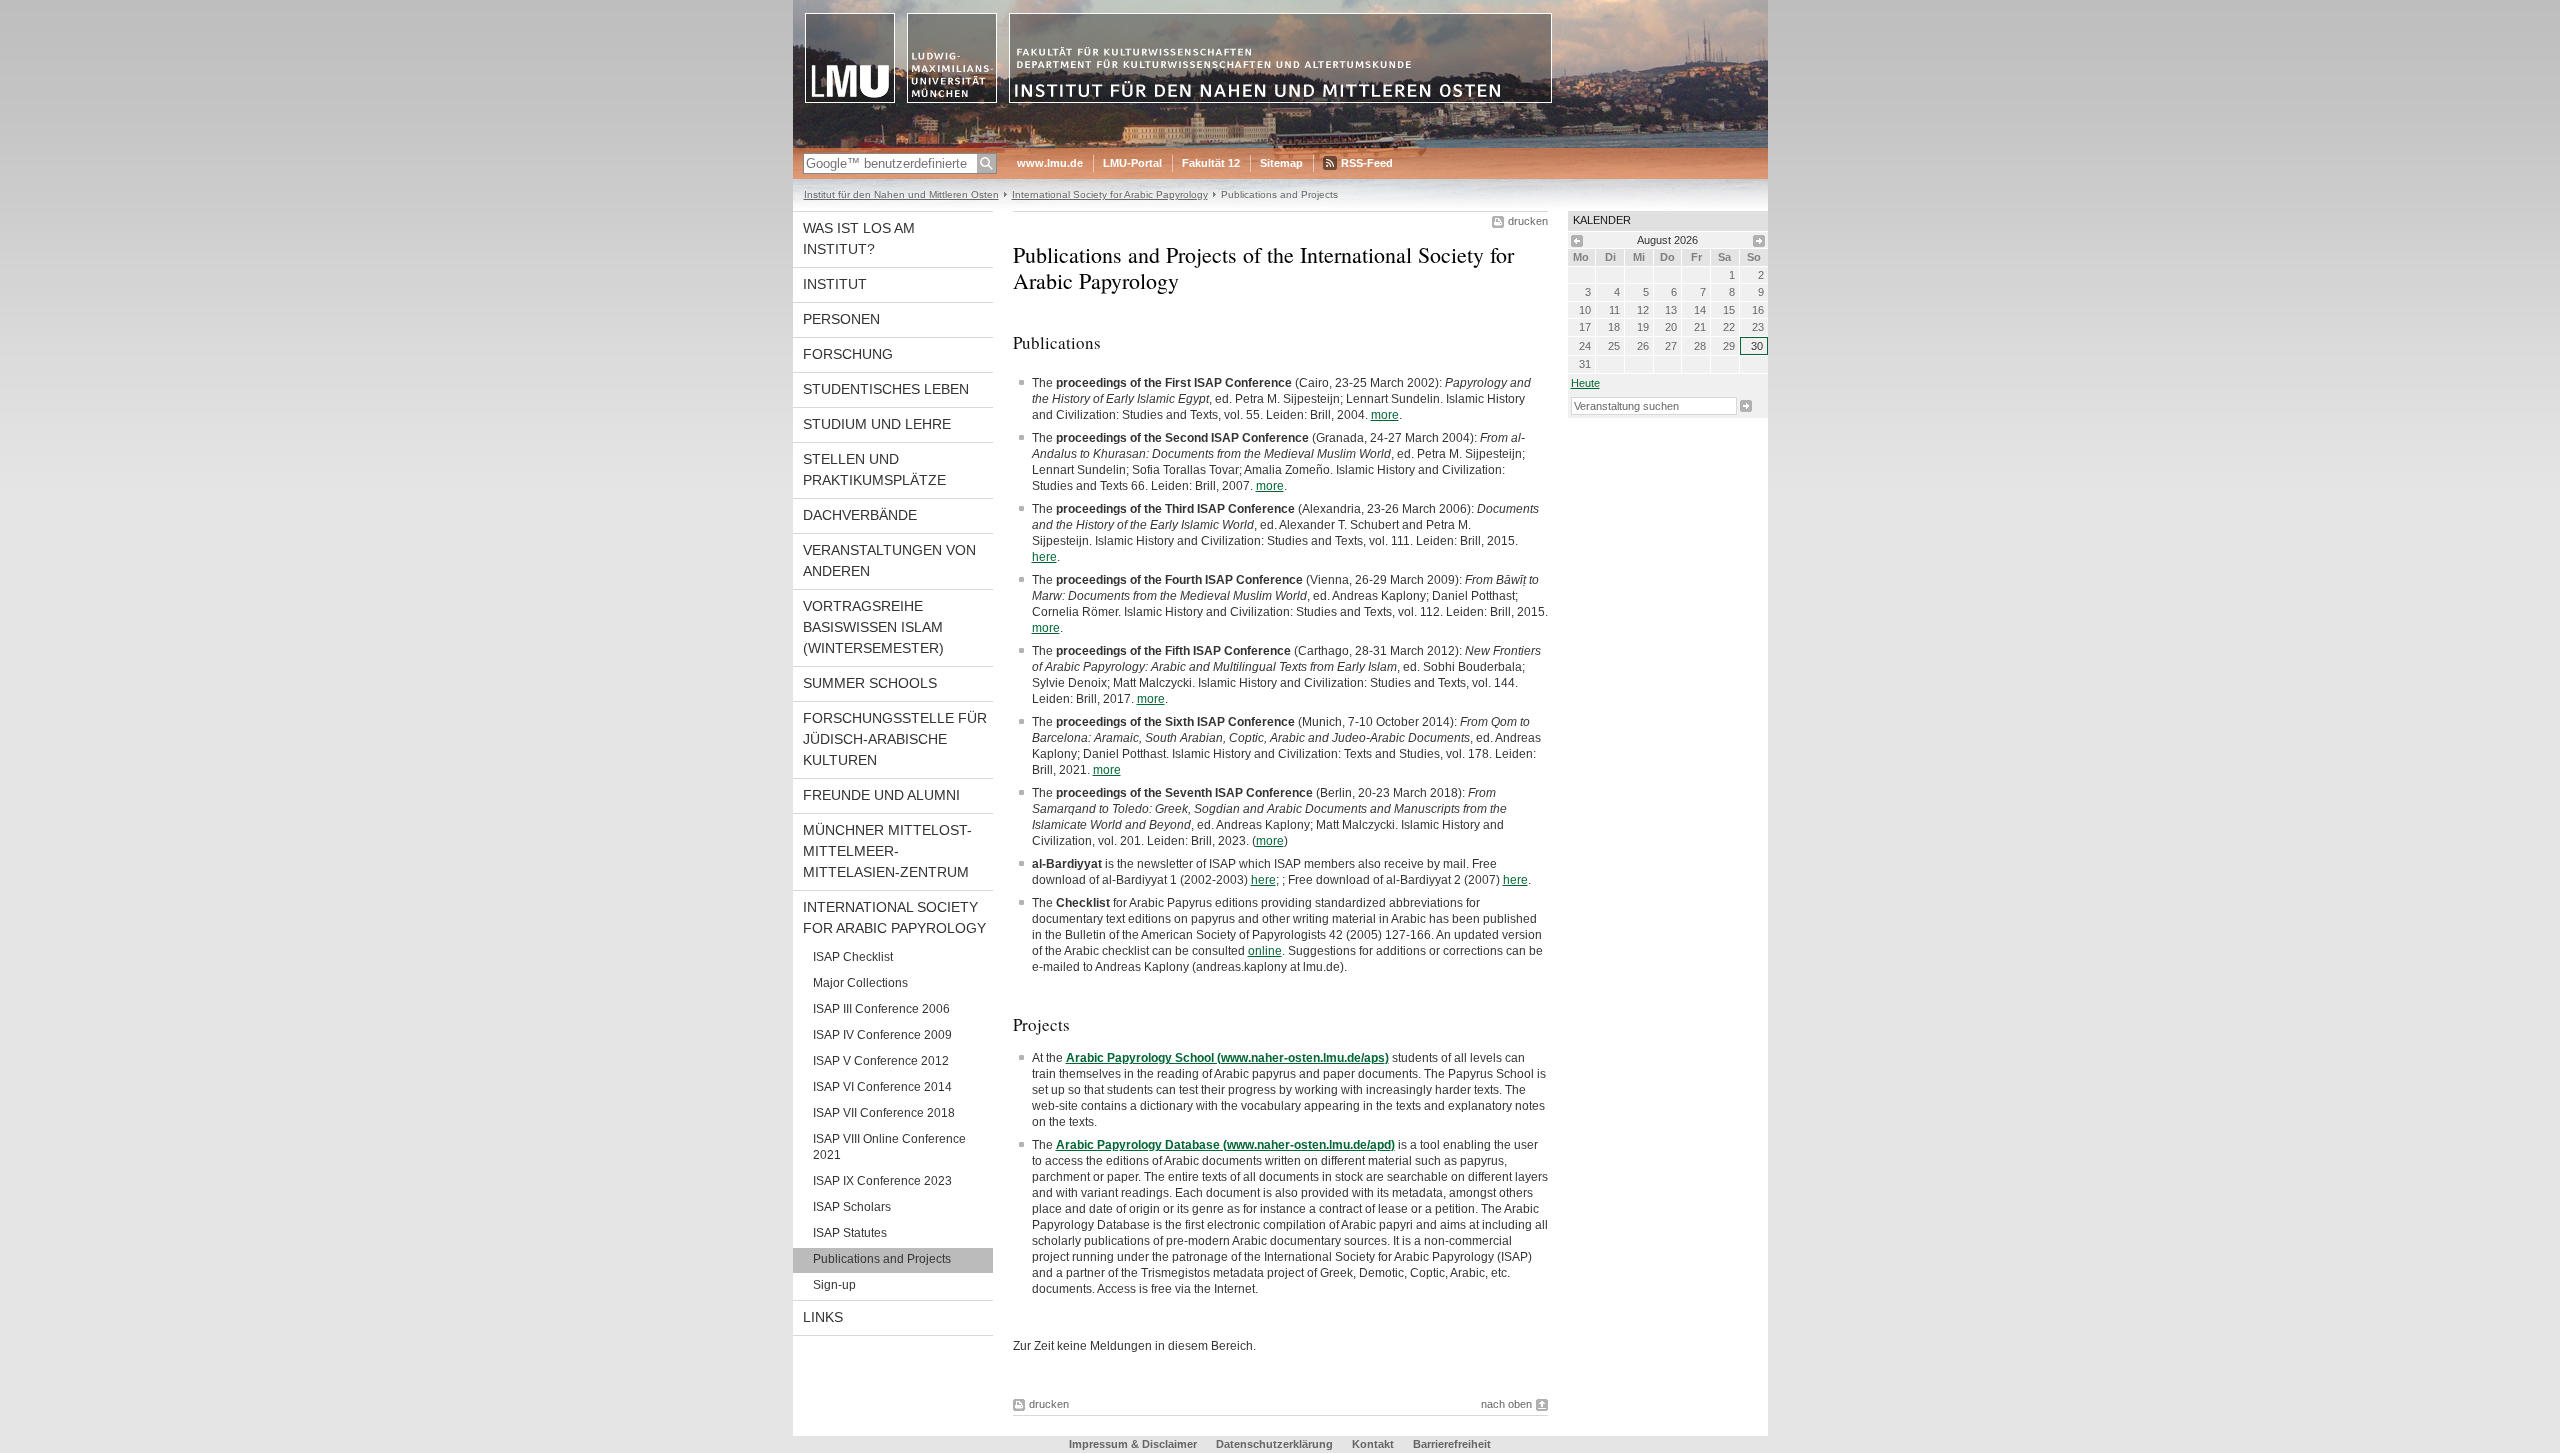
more (1385, 415)
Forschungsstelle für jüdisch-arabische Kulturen (895, 739)
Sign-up (834, 1285)
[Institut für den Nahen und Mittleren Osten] (1280, 144)
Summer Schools (870, 683)
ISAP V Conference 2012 (881, 1061)
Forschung (848, 354)
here (1044, 557)
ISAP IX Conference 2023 (882, 1181)
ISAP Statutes (850, 1233)
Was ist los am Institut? (859, 238)
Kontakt (1373, 1444)
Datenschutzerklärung (1274, 1444)
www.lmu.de (1050, 163)
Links (823, 1317)
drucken (1528, 221)
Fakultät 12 (1211, 163)
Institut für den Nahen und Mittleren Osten (901, 194)
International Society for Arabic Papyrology (1110, 194)
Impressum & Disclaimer (1133, 1444)
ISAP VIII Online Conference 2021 (889, 1147)
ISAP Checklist (853, 957)
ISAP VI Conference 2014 (882, 1087)
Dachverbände (860, 515)
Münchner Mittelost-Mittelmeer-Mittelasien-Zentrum (887, 851)
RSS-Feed (1367, 163)
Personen (841, 319)
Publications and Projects (882, 1259)
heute (1585, 383)
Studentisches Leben (886, 389)
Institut (835, 284)
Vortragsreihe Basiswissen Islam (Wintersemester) (873, 627)
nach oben (1506, 1404)
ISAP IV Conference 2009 (882, 1035)
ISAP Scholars (852, 1207)
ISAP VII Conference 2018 (884, 1113)
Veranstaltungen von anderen (889, 560)
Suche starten (1746, 406)
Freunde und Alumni (881, 795)
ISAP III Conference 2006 (881, 1009)
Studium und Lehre (877, 424)
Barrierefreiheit (1452, 1444)
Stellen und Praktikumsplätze (874, 469)
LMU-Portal (1132, 163)
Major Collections (860, 983)
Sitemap (1281, 163)
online (1265, 951)
